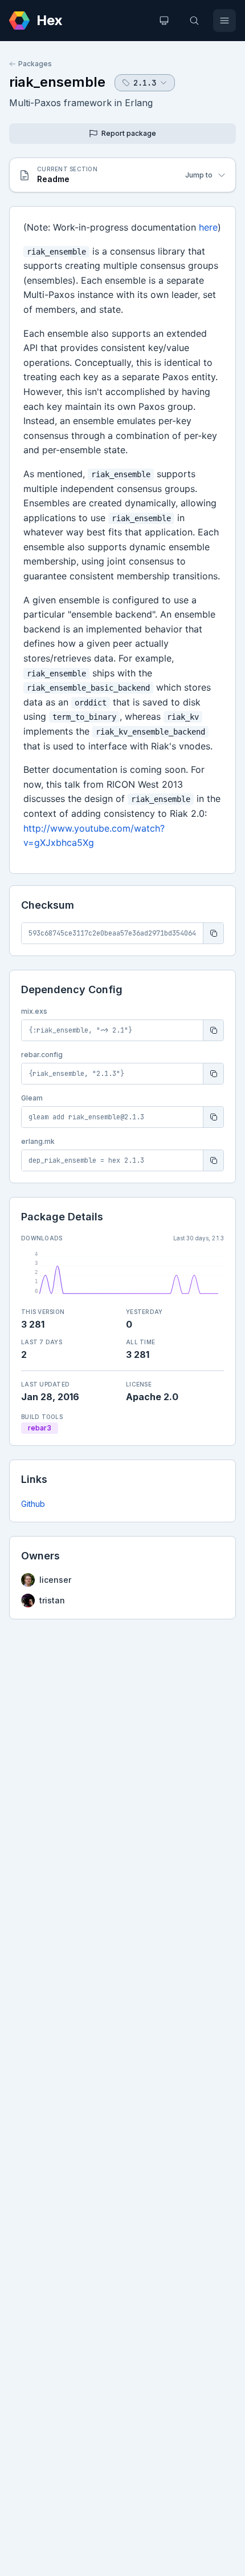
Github (33, 1504)
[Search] (194, 21)
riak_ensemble (57, 82)
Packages (35, 64)
